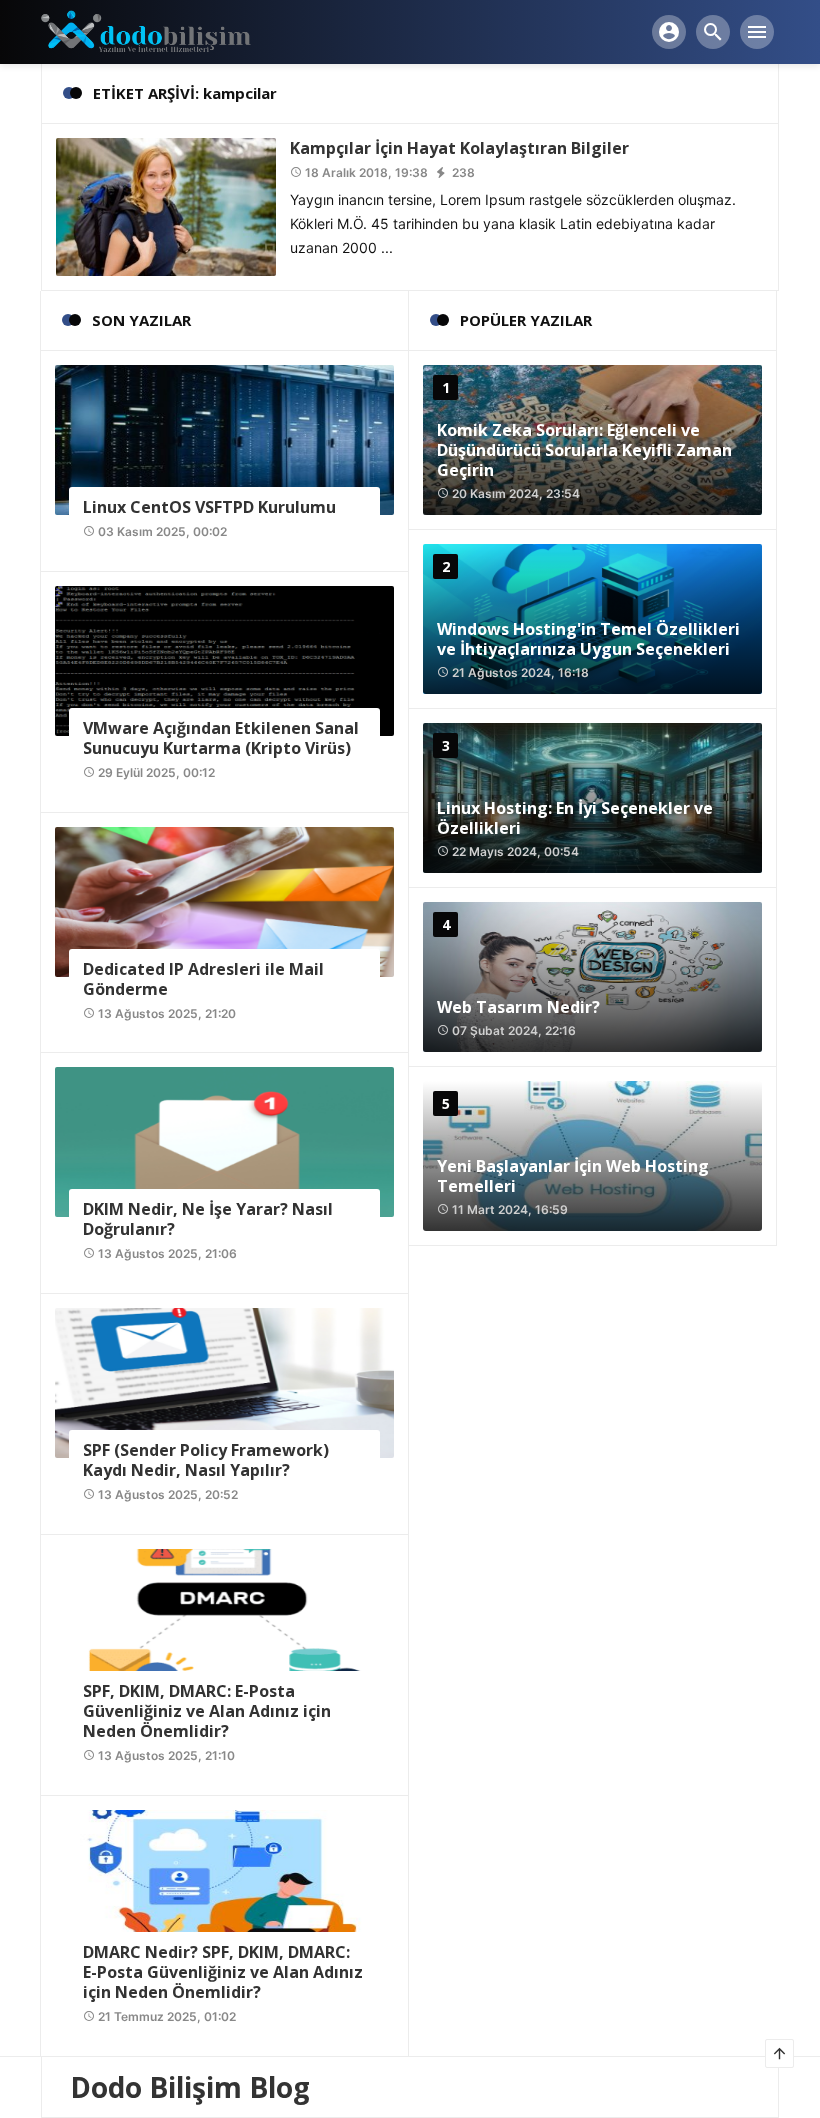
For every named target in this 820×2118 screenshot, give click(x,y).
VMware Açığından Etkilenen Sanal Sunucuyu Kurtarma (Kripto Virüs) (221, 738)
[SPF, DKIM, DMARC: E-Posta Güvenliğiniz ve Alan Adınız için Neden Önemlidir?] (224, 1622)
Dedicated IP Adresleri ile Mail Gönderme (203, 979)
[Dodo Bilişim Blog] (163, 30)
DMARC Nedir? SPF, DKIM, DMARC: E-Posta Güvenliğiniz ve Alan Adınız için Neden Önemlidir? (223, 1972)
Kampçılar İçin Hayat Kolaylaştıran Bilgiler (459, 148)
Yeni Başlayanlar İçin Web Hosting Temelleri (573, 1176)
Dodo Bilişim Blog (190, 2087)
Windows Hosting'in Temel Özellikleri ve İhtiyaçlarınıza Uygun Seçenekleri (588, 639)
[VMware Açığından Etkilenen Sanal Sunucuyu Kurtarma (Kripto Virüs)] (224, 659)
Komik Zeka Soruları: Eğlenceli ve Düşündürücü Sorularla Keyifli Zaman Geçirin (584, 450)
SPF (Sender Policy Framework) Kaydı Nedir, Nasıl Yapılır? (206, 1460)
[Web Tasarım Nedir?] (592, 977)
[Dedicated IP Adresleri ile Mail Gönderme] (224, 899)
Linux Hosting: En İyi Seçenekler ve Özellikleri (575, 818)
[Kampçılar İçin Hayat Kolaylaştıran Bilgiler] (166, 205)
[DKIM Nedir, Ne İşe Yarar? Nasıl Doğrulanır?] (224, 1140)
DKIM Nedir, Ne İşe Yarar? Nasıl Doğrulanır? (208, 1219)
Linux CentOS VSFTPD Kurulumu (209, 507)
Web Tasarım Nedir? (518, 1007)
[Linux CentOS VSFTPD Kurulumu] (224, 438)
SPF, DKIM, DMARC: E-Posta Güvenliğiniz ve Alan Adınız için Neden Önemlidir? (207, 1711)
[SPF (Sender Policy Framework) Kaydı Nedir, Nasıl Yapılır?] (224, 1381)
